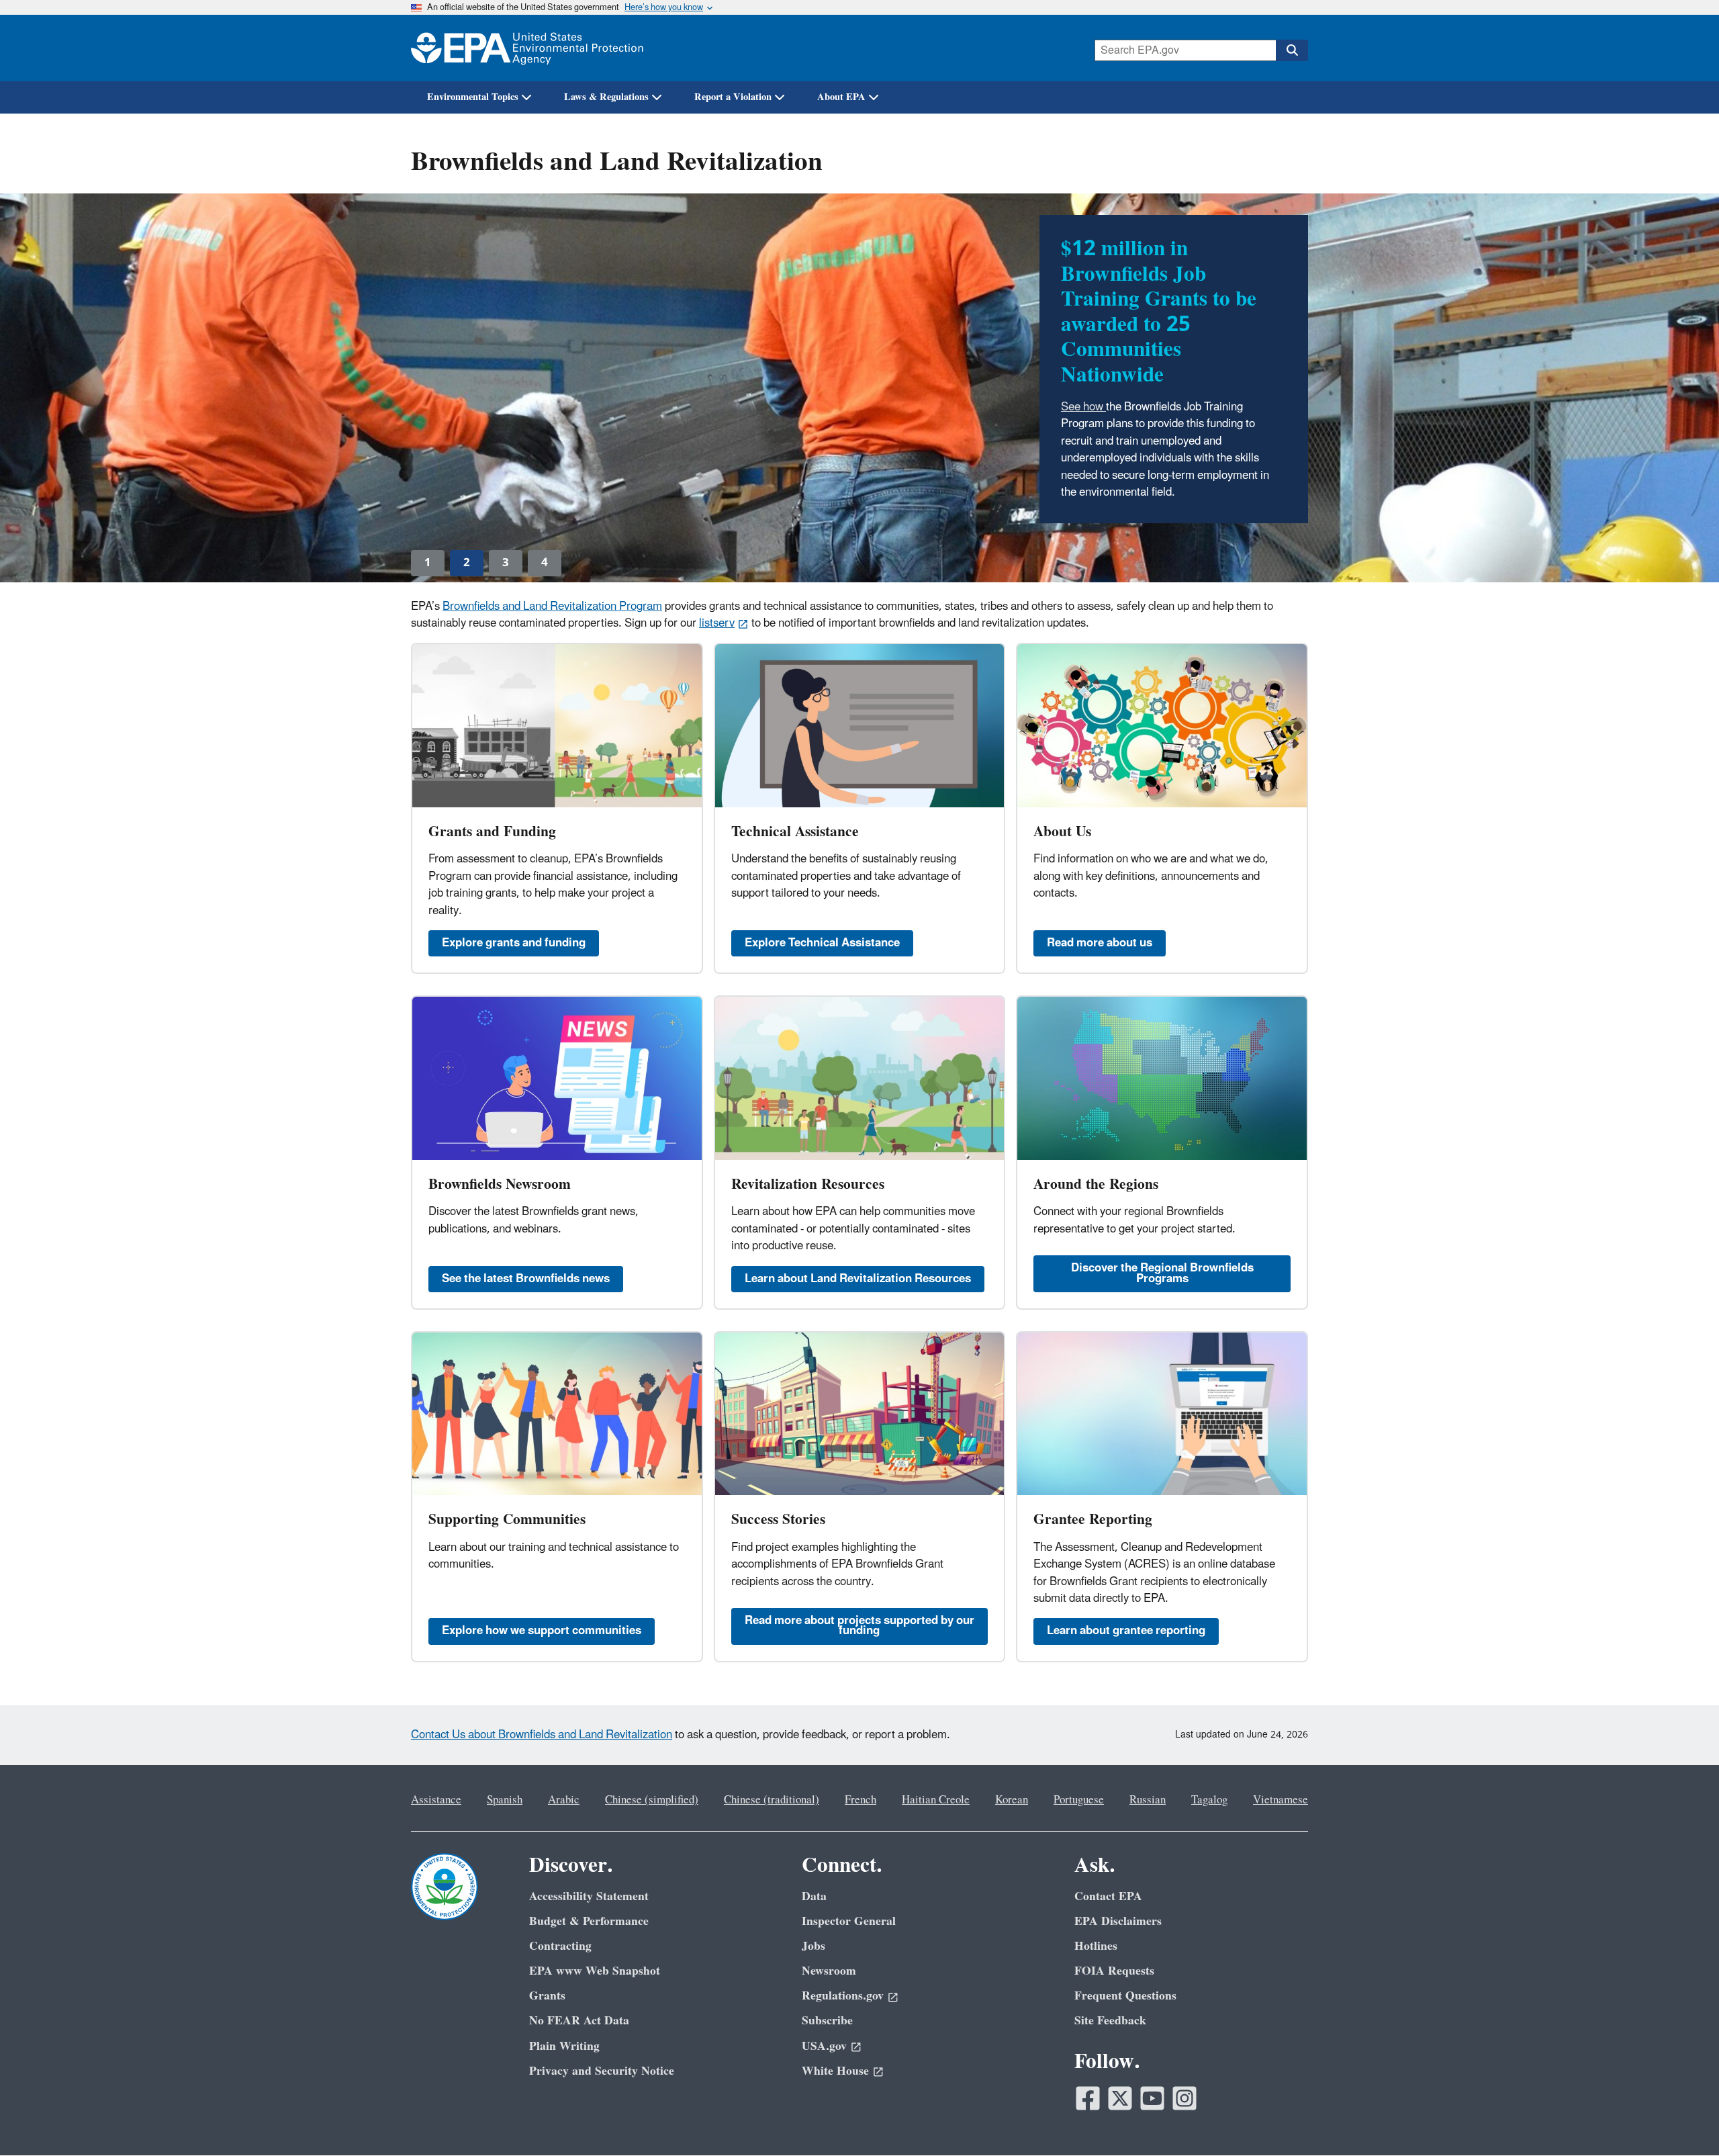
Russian (1148, 1800)
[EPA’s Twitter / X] (1120, 2098)
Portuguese (1079, 1800)
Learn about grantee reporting (1126, 1631)
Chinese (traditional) (772, 1800)
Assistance (436, 1800)
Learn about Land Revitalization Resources (858, 1279)
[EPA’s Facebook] (1088, 2098)
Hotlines (1096, 1946)
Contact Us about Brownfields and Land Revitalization (542, 1735)
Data (814, 1896)
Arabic (564, 1800)
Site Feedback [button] (1110, 2021)
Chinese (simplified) (652, 1800)
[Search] (1292, 50)
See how (1083, 407)
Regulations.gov (843, 1996)
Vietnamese (1281, 1800)
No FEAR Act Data (579, 2021)
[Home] (527, 48)
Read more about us (1100, 943)
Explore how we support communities (542, 1631)
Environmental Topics (473, 97)
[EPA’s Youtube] (1152, 2098)
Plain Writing (564, 2046)
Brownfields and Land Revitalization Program (552, 607)
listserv (717, 623)
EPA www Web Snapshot (595, 1971)
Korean (1012, 1800)
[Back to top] (1682, 2119)
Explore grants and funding (514, 943)
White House (835, 2071)
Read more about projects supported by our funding (859, 1626)
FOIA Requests (1114, 1971)
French (861, 1800)
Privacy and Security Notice (602, 2071)
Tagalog (1209, 1800)
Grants (547, 1996)
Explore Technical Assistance (822, 943)
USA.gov (824, 2046)
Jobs (814, 1946)
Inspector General (849, 1921)
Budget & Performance (589, 1921)
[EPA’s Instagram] (1184, 2098)
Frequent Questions (1125, 1996)
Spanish (505, 1800)
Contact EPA (1108, 1896)
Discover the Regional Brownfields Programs (1162, 1273)
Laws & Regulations (606, 97)
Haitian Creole (936, 1800)
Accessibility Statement (589, 1896)
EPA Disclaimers (1118, 1921)
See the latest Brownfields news (526, 1279)
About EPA (841, 97)
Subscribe (827, 2021)
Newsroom (829, 1971)
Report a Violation (733, 97)
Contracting (560, 1946)
